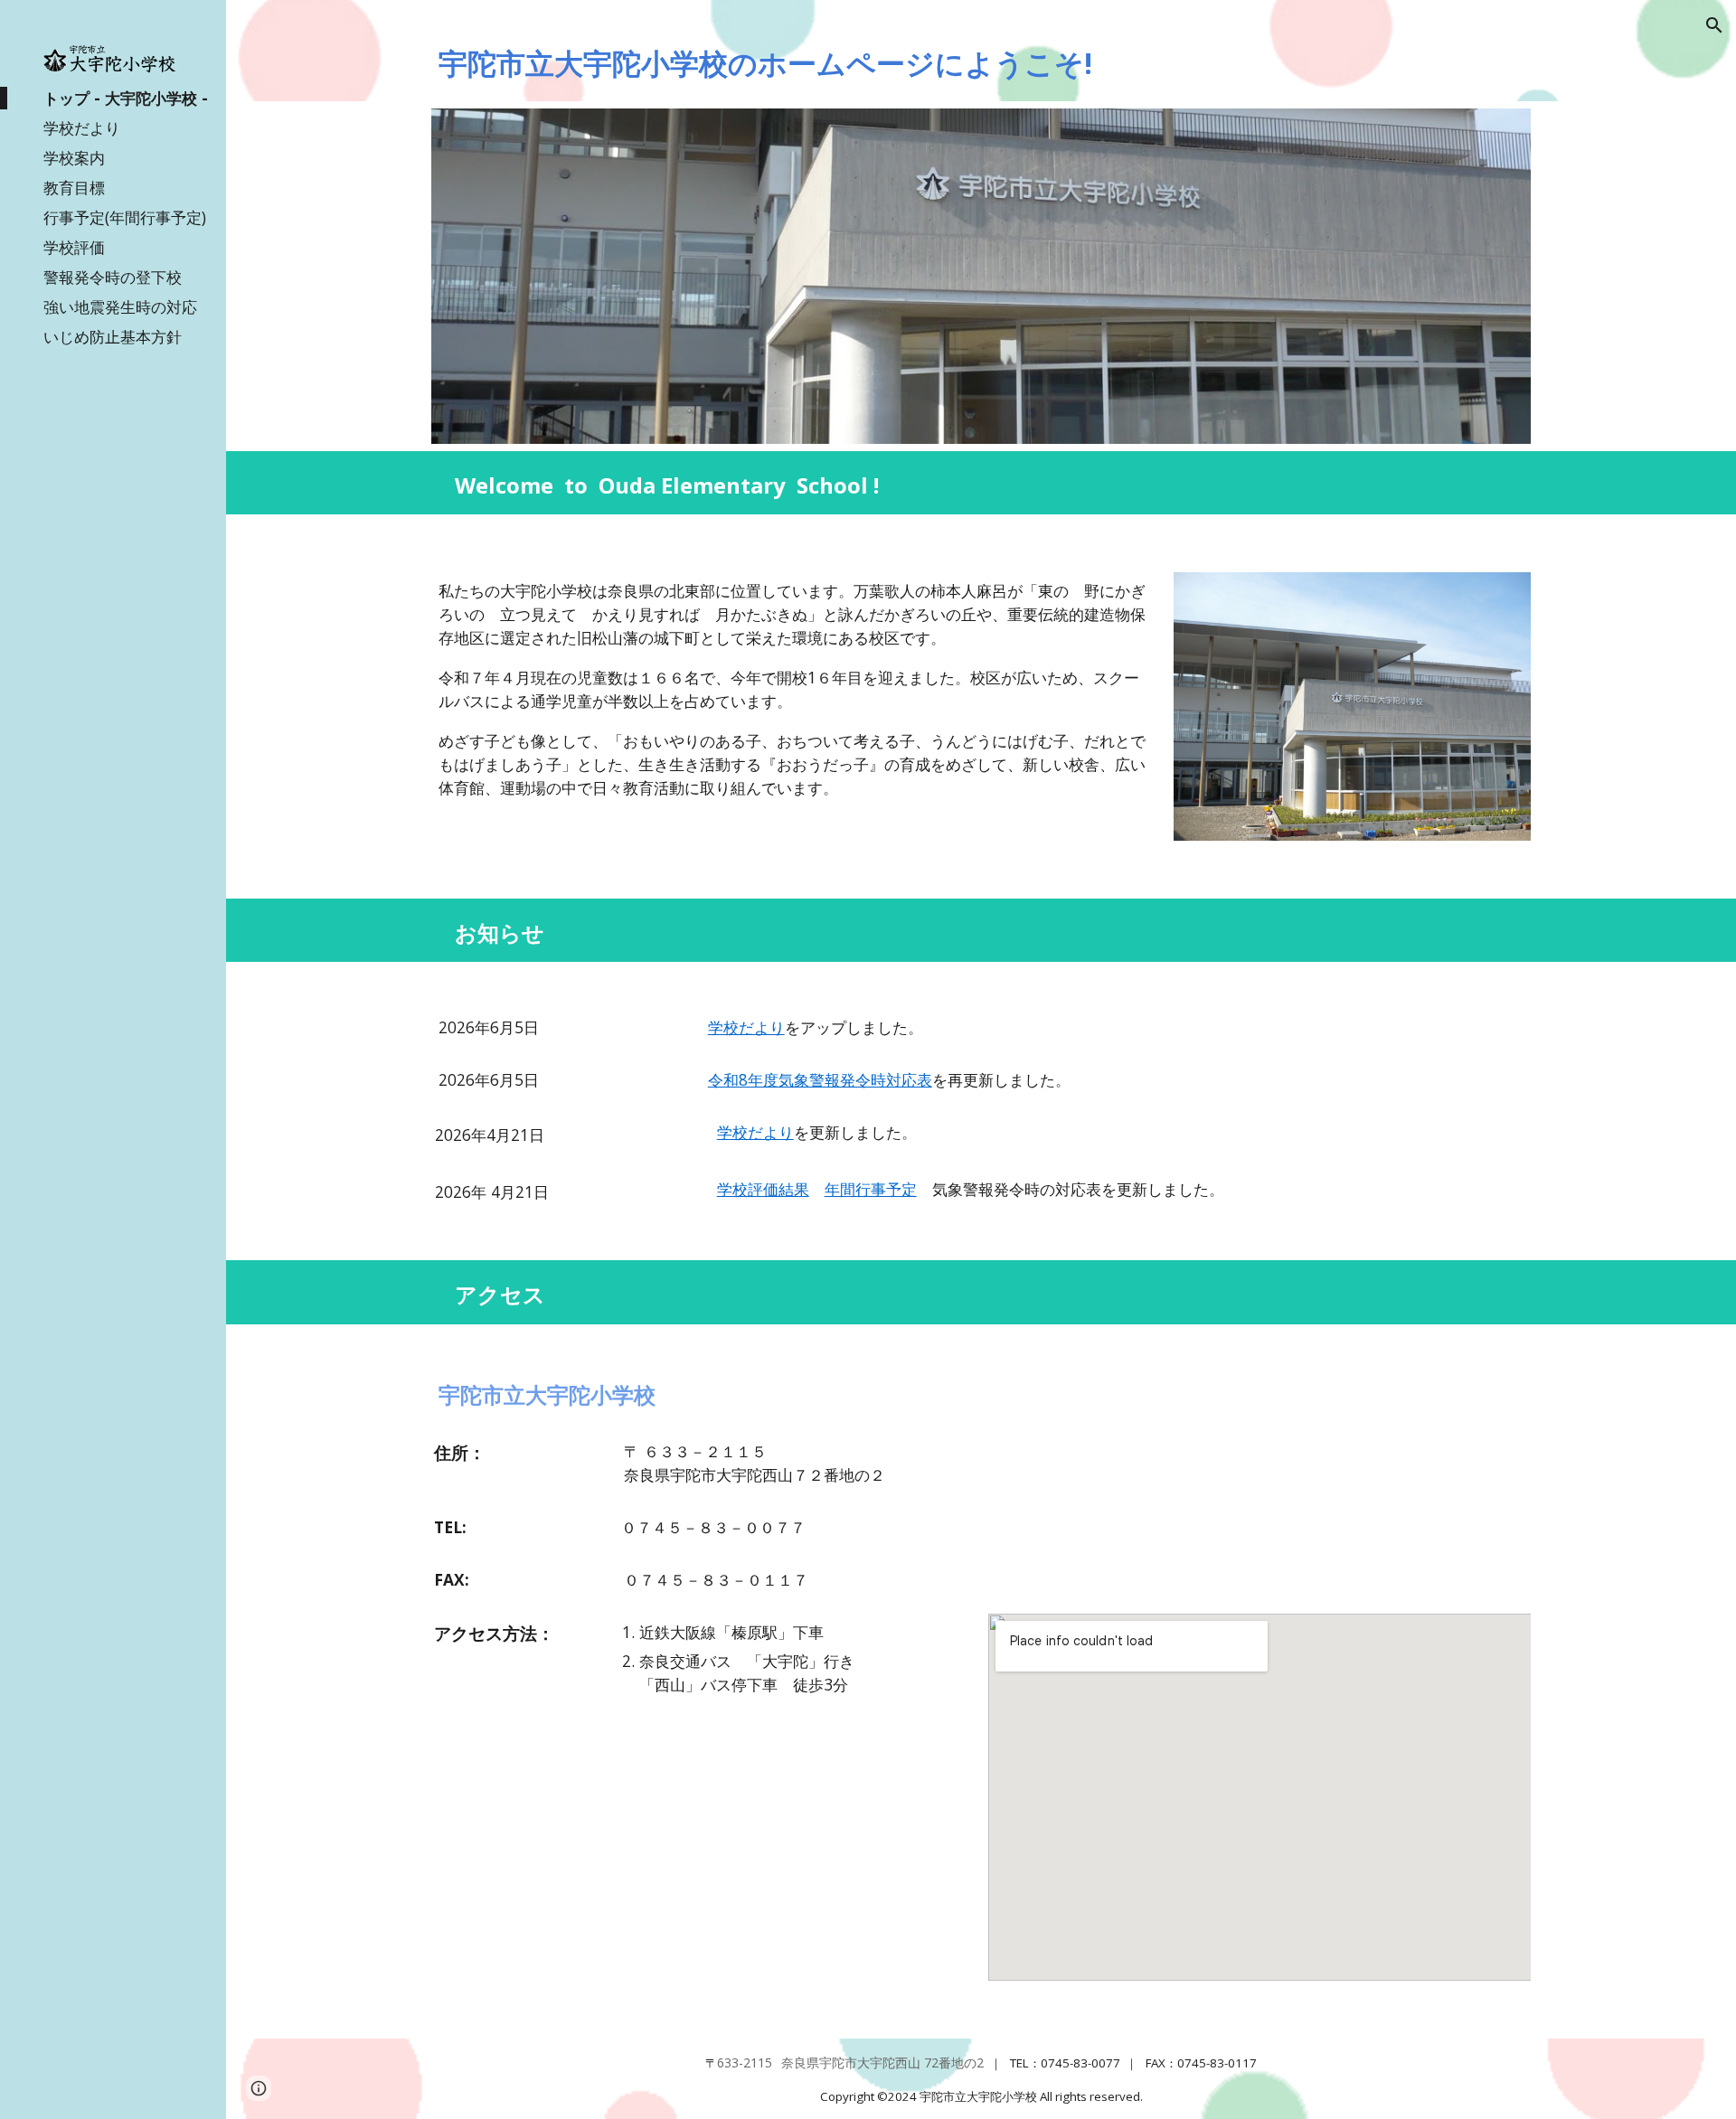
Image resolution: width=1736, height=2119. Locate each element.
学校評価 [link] (74, 247)
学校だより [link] (82, 127)
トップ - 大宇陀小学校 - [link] (126, 98)
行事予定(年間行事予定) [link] (125, 217)
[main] (981, 63)
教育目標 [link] (74, 187)
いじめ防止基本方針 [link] (113, 336)
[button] (1714, 25)
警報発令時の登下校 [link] (113, 277)
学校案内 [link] (74, 157)
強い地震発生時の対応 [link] (120, 306)
